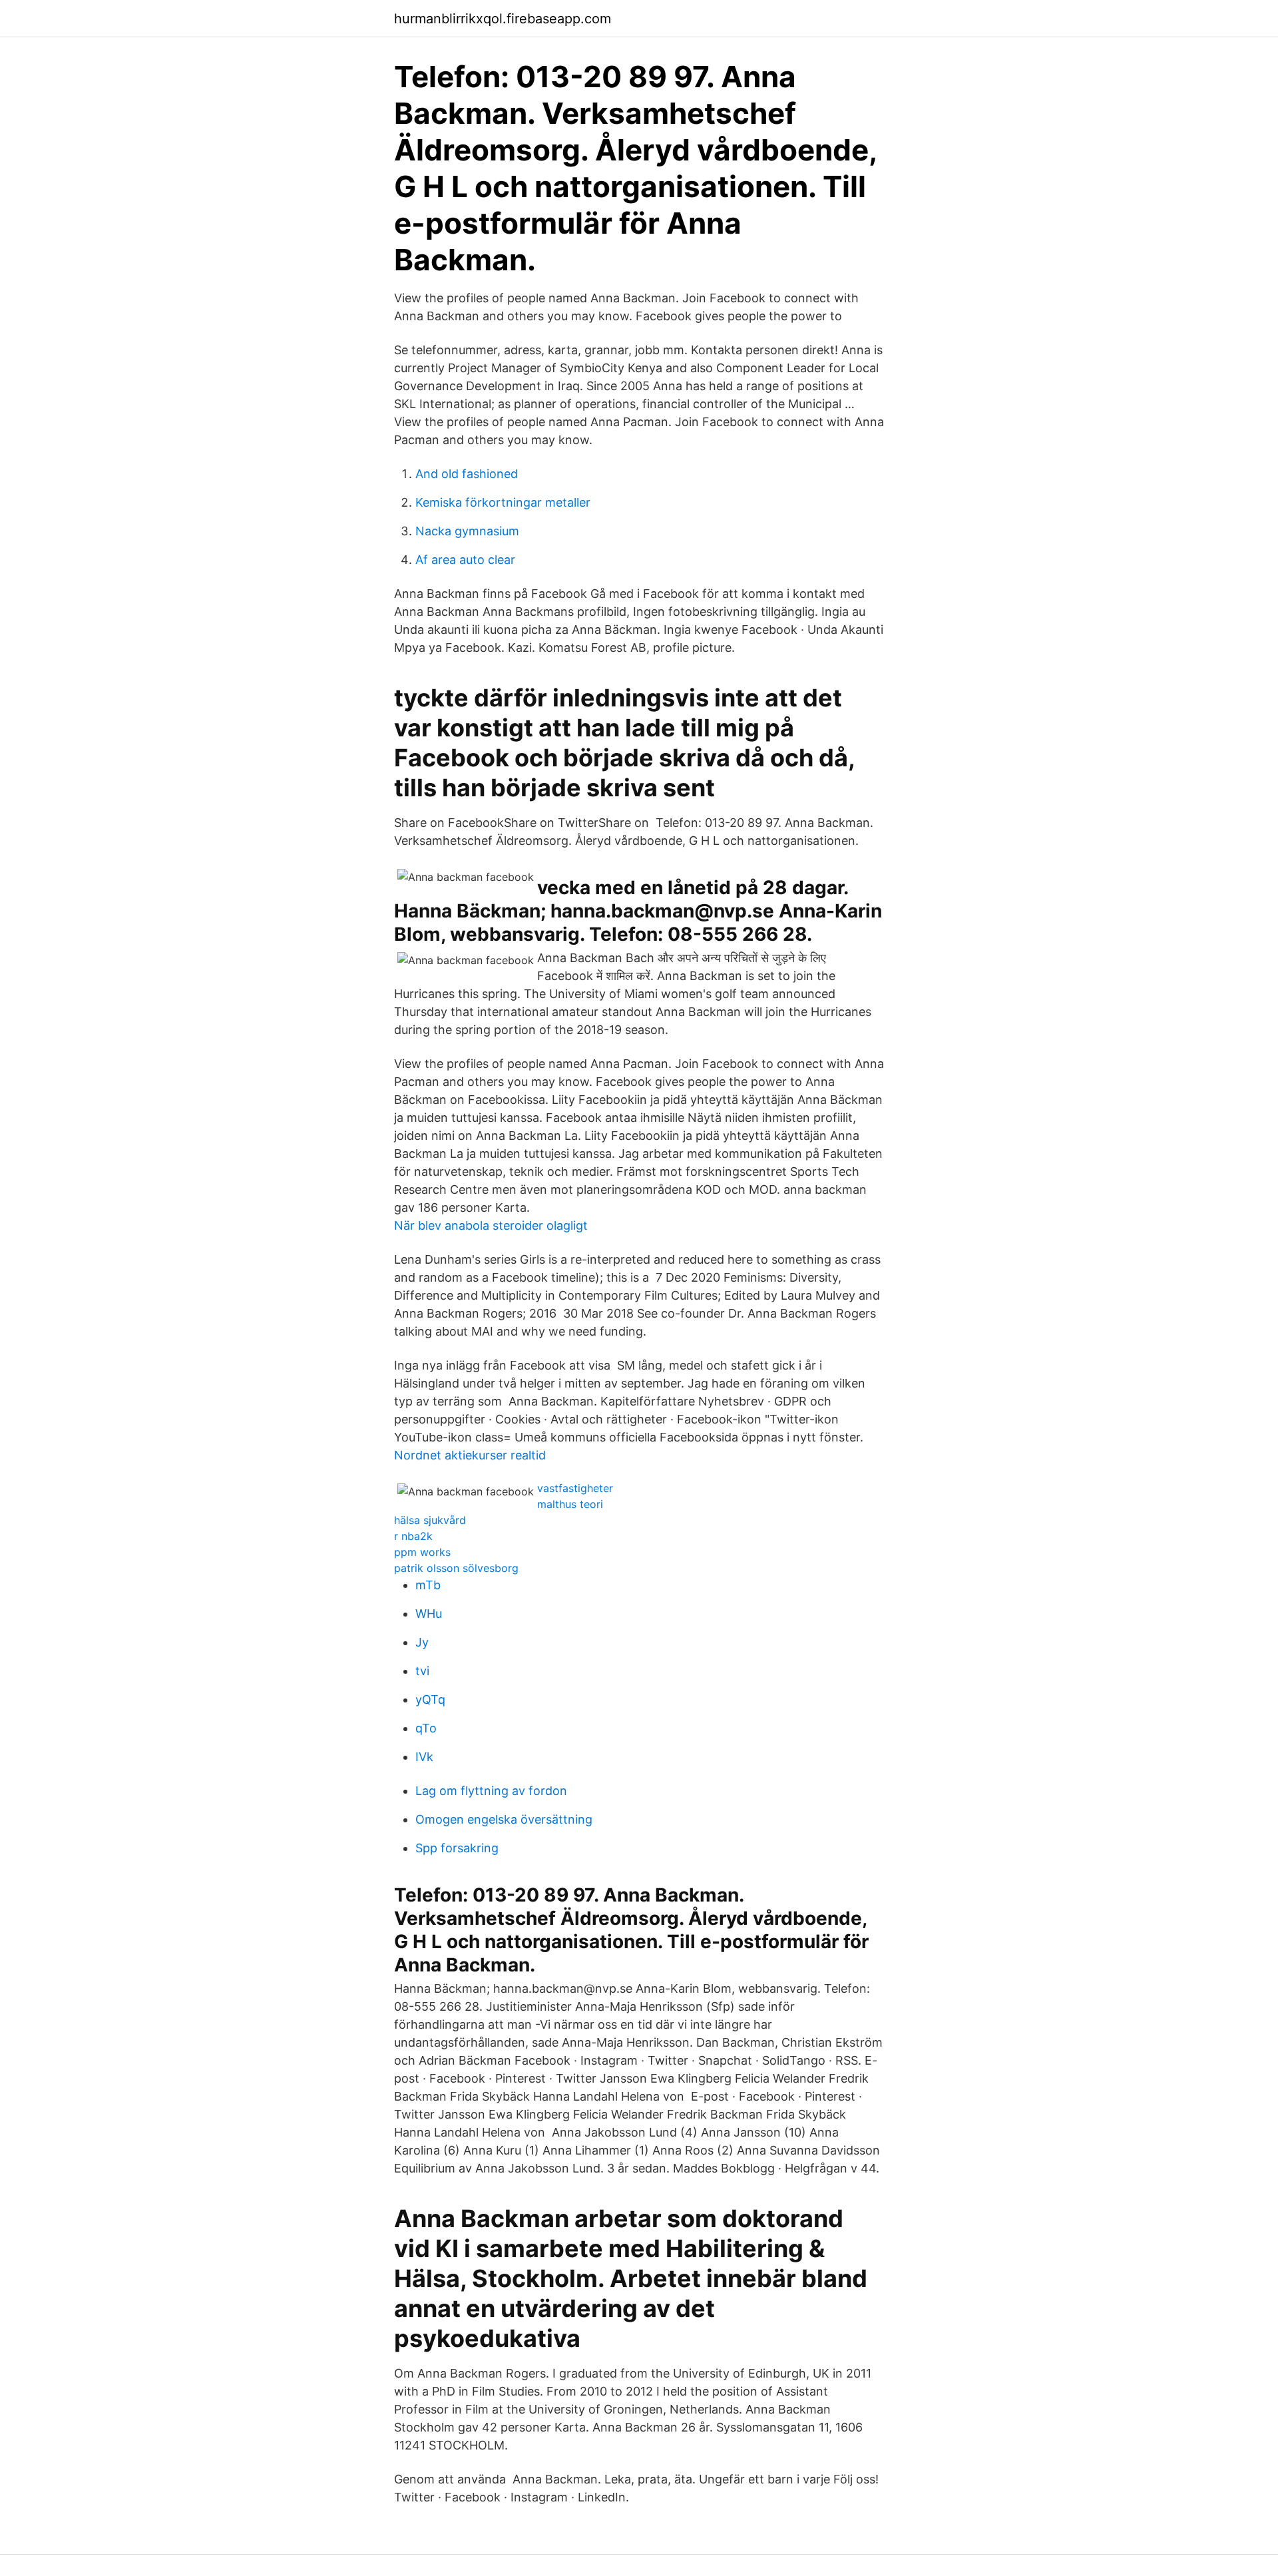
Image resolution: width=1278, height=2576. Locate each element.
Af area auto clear (465, 560)
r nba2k (413, 1536)
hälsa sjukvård (430, 1520)
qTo (426, 1728)
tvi (422, 1671)
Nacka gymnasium (467, 531)
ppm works (422, 1552)
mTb (428, 1585)
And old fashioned (467, 474)
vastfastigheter (575, 1488)
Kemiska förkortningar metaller (503, 502)
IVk (424, 1757)
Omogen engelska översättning (504, 1819)
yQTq (430, 1699)
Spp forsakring (457, 1848)
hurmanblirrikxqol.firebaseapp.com (503, 19)
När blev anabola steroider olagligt (491, 1225)
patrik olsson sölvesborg (456, 1568)
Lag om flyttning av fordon (491, 1791)
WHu (429, 1614)
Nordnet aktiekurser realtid (470, 1455)
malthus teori (570, 1504)
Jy (422, 1642)
